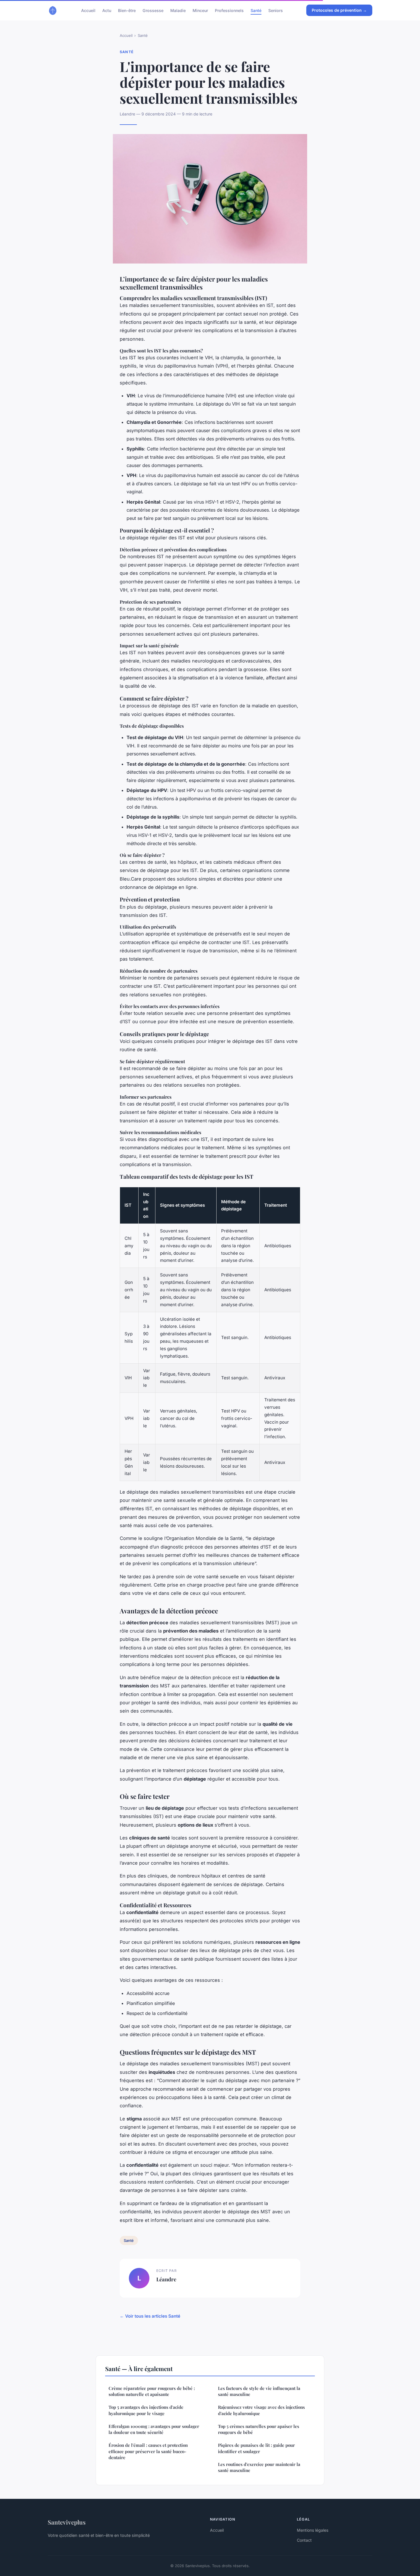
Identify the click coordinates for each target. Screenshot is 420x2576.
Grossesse (153, 10)
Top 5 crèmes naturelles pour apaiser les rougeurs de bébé (259, 2429)
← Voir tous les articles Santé (150, 2316)
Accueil (88, 10)
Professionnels (229, 10)
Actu (107, 10)
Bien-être (127, 10)
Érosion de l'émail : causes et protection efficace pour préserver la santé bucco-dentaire (148, 2451)
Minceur (200, 10)
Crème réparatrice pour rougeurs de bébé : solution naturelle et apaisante (152, 2391)
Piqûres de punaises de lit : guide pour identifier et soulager (256, 2448)
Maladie (178, 10)
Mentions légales (313, 2530)
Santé (256, 10)
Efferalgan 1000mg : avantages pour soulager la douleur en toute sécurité (154, 2429)
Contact (304, 2540)
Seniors (276, 10)
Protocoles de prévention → (339, 10)
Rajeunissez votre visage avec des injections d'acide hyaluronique (261, 2410)
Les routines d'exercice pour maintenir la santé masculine (259, 2467)
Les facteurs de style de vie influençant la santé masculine (259, 2391)
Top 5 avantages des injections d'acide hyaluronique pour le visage (146, 2410)
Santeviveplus (67, 2522)
